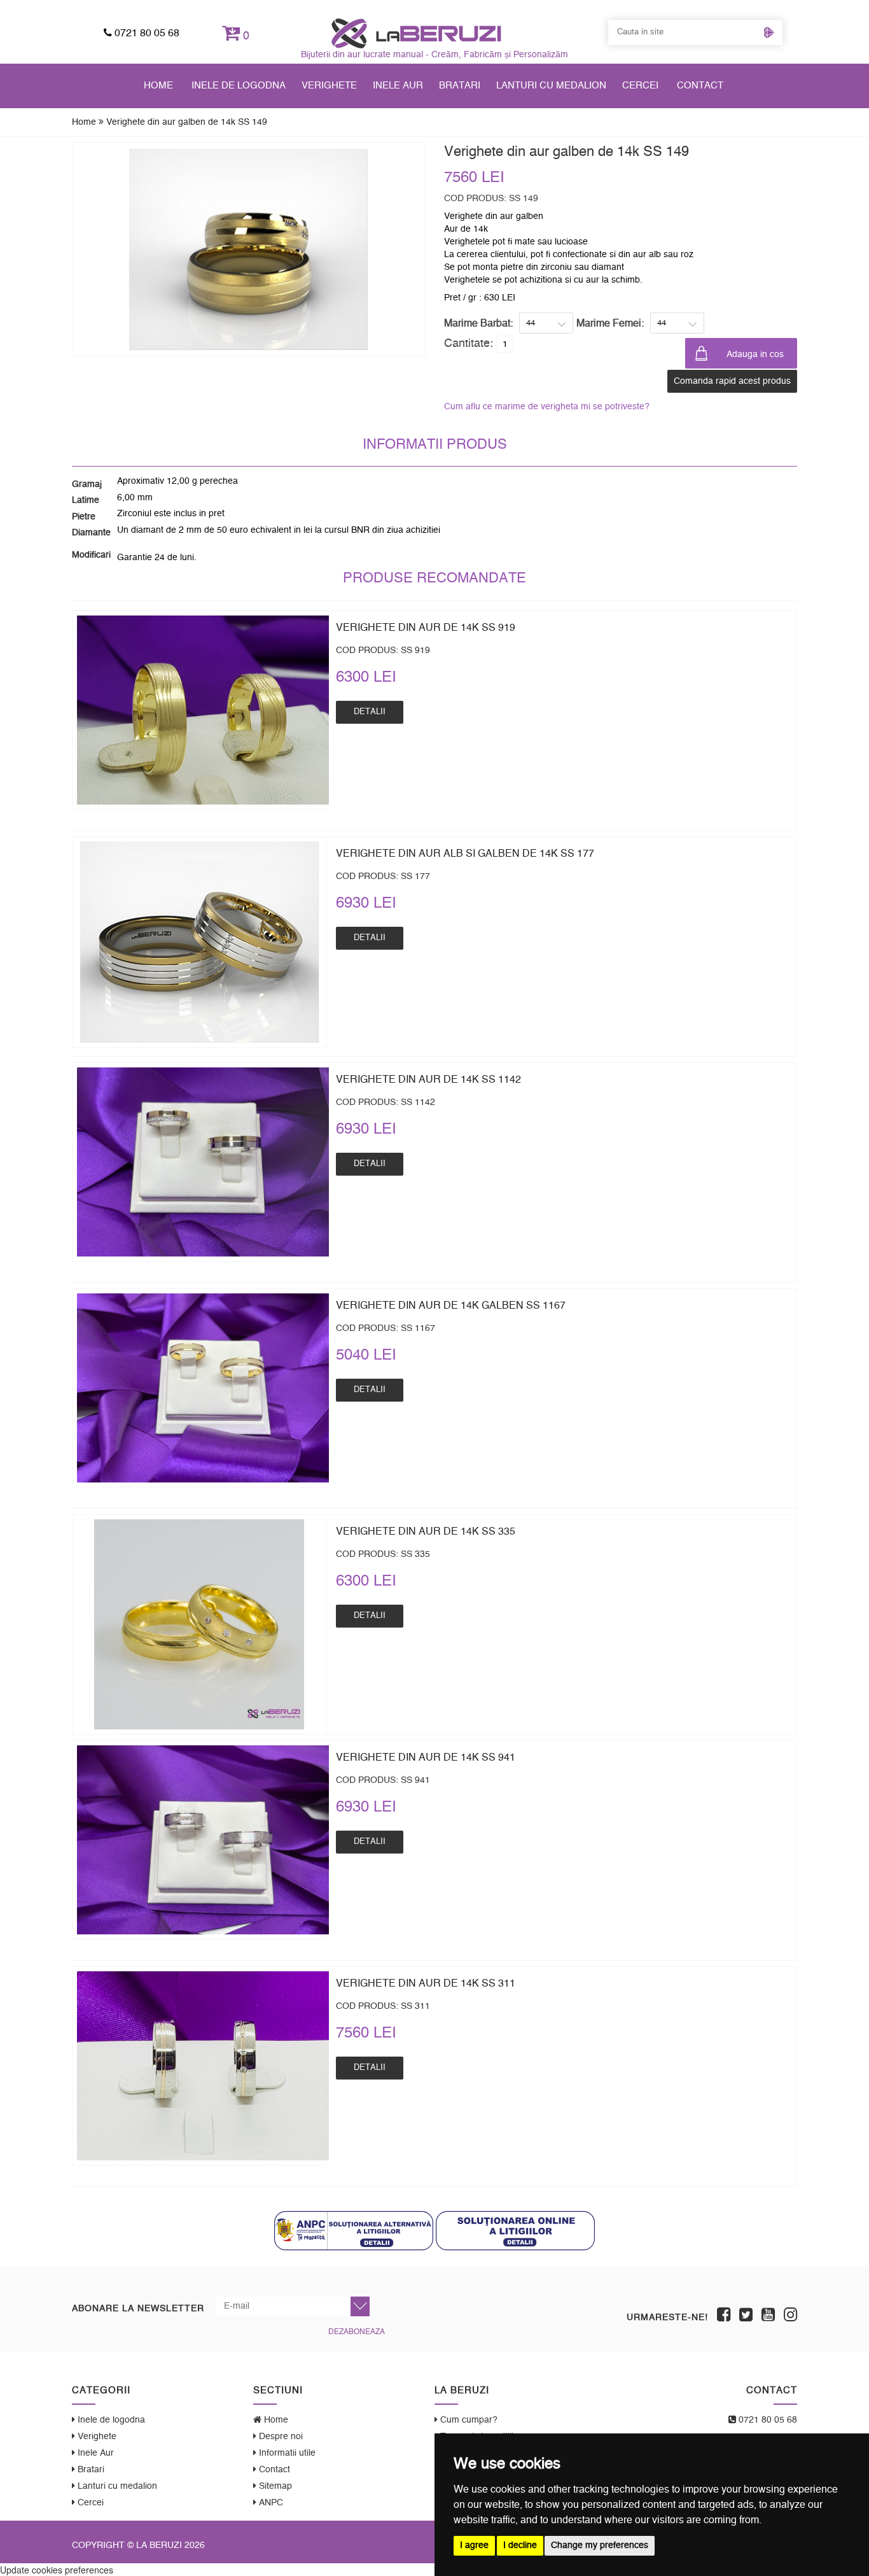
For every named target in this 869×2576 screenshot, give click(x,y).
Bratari (460, 86)
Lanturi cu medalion (551, 86)
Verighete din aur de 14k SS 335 (426, 1531)
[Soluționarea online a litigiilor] (515, 2230)
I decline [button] (520, 2545)
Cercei (640, 86)
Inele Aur (398, 86)
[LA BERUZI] (416, 33)
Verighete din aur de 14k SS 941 (426, 1757)
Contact (700, 86)
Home (158, 86)
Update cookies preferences (57, 2570)
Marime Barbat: (478, 323)
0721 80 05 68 (146, 33)
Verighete (329, 86)
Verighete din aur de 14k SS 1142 (428, 1080)
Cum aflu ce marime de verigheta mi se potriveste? (547, 407)
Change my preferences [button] (600, 2545)
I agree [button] (474, 2545)
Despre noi (280, 2437)
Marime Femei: (610, 323)
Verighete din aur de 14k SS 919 (426, 628)
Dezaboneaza (357, 2332)
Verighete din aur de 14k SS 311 (426, 1983)
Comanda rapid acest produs (732, 381)
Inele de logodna (239, 86)
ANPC (270, 2503)
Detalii (370, 712)
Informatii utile (286, 2453)
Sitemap (274, 2486)
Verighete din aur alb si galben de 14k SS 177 (465, 854)
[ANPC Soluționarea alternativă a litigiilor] (354, 2230)
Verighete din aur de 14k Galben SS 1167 (451, 1306)
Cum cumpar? (468, 2420)
